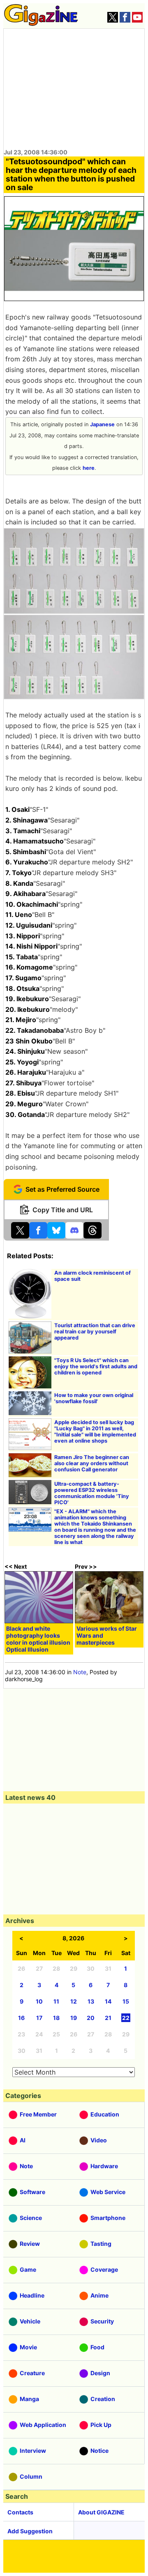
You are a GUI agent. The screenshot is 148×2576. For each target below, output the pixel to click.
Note (80, 1672)
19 (74, 2018)
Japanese (102, 424)
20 (91, 2018)
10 (39, 2001)
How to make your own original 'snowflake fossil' (94, 1398)
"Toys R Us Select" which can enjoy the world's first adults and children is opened (96, 1366)
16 (21, 2018)
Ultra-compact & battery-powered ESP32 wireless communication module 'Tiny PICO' (92, 1493)
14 (108, 2001)
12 (74, 2001)
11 (56, 2001)
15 (126, 2001)
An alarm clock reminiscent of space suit (92, 1276)
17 (39, 2018)
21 (108, 2018)
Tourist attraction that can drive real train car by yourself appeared (95, 1332)
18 (56, 2018)
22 (126, 2018)
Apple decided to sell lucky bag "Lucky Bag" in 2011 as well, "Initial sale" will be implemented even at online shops (95, 1432)
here (89, 468)
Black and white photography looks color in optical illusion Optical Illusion (38, 1639)
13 (91, 2001)
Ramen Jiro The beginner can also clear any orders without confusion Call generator (92, 1463)
